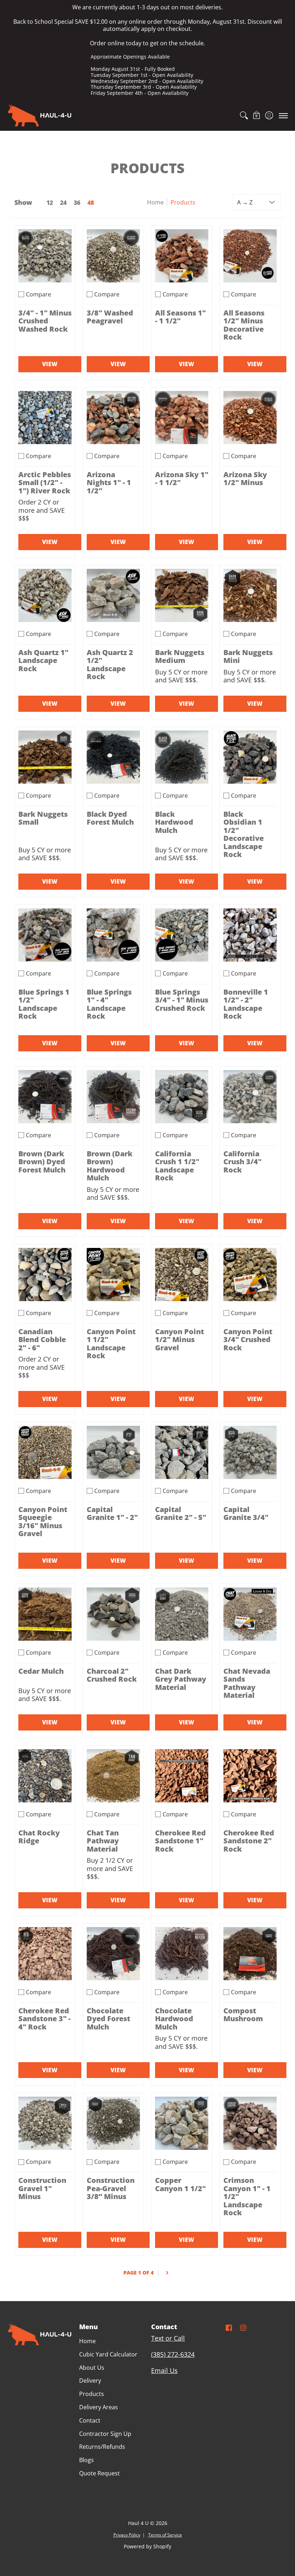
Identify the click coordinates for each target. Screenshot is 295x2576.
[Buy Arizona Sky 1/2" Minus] (250, 418)
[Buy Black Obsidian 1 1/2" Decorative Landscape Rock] (250, 757)
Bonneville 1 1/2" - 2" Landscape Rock (246, 1004)
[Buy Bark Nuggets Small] (45, 757)
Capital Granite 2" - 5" (181, 1513)
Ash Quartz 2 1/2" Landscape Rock (110, 664)
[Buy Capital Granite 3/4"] (250, 1452)
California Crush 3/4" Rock (242, 1162)
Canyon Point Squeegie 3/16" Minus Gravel (43, 1521)
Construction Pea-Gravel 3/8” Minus (111, 2188)
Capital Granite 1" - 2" (112, 1513)
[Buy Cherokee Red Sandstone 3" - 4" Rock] (45, 1954)
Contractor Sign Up (105, 2434)
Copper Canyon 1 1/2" (180, 2184)
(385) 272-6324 (173, 2354)
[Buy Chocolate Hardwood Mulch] (182, 1954)
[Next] (167, 2273)
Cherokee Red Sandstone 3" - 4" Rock (44, 2019)
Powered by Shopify (147, 2547)
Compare (38, 294)
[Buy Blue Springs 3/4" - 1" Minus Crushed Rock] (182, 935)
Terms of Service (165, 2535)
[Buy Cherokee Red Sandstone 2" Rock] (250, 1776)
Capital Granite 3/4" (246, 1513)
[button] (256, 115)
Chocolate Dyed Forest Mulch (108, 2019)
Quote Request (99, 2473)
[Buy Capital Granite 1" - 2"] (113, 1452)
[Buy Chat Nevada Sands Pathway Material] (250, 1614)
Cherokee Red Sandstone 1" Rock (180, 1841)
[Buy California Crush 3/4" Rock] (250, 1097)
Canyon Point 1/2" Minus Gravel (180, 1339)
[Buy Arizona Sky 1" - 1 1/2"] (182, 418)
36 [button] (77, 203)
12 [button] (50, 203)
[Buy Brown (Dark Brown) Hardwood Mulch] (113, 1097)
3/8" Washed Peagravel (110, 317)
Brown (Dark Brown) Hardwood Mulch (110, 1166)
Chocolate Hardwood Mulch (174, 2019)
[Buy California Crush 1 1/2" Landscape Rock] (182, 1097)
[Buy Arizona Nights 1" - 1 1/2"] (113, 418)
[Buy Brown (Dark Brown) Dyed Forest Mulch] (45, 1097)
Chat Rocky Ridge (39, 1837)
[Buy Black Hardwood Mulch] (182, 757)
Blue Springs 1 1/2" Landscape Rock (44, 1004)
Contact (90, 2420)
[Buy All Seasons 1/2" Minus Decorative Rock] (250, 256)
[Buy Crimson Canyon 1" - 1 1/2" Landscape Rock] (250, 2123)
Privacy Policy (127, 2535)
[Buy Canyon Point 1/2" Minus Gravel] (182, 1275)
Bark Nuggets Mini (248, 656)
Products (92, 2394)
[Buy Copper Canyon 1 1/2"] (182, 2123)
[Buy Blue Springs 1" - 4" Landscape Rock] (113, 935)
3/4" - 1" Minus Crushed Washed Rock (45, 321)
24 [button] (63, 203)
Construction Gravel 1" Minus (42, 2188)
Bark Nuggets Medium (180, 656)
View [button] (50, 364)
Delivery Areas (99, 2407)
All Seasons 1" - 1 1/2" (180, 317)
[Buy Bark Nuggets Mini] (250, 595)
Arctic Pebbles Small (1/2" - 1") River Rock (45, 482)
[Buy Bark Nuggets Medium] (182, 595)
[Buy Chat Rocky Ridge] (45, 1776)
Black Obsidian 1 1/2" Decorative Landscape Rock (244, 834)
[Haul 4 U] (40, 115)
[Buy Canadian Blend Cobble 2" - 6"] (45, 1275)
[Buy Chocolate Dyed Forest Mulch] (113, 1954)
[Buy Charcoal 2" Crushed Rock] (113, 1614)
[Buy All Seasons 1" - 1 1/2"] (182, 256)
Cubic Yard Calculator (108, 2354)
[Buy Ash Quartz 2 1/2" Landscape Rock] (113, 595)
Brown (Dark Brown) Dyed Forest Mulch (42, 1162)
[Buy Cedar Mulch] (45, 1614)
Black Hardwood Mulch (174, 822)
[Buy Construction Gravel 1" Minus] (45, 2123)
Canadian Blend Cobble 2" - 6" (42, 1339)
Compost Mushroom (243, 2015)
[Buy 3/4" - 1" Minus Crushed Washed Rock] (45, 256)
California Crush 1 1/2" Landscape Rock (177, 1166)
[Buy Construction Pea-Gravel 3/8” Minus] (113, 2123)
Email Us (164, 2370)
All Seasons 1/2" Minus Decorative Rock (244, 325)
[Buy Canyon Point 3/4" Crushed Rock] (250, 1275)
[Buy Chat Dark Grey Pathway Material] (182, 1614)
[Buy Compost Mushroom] (250, 1954)
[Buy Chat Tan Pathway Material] (113, 1776)
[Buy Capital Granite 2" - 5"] (182, 1452)
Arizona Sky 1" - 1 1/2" (182, 478)
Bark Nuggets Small (43, 818)
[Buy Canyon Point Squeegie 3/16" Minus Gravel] (45, 1452)
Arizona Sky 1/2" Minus (245, 478)
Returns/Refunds (102, 2447)
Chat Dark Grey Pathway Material (181, 1679)
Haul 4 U (138, 2523)
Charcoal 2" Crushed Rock (112, 1675)
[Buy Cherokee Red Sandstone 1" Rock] (182, 1776)
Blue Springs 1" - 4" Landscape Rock (109, 1004)
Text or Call (168, 2338)
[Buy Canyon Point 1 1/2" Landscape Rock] (113, 1275)
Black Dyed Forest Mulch (110, 818)
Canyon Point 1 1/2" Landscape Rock (111, 1344)
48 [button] (91, 203)
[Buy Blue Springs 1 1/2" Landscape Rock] (45, 935)
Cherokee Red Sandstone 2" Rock (249, 1841)
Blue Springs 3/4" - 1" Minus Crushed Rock (182, 1000)
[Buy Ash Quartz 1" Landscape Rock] (45, 595)
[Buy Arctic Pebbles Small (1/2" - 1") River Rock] (45, 418)
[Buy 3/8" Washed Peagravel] (113, 256)
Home (155, 202)
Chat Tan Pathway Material (103, 1841)
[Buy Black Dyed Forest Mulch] (113, 757)
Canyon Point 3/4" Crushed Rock (248, 1339)
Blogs (87, 2460)
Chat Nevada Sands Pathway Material (247, 1683)
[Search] (244, 115)
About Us (92, 2368)
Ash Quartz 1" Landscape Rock (43, 660)
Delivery (90, 2381)
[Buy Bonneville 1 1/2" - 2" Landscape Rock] (250, 935)
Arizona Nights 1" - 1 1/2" (109, 482)
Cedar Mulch (41, 1671)
